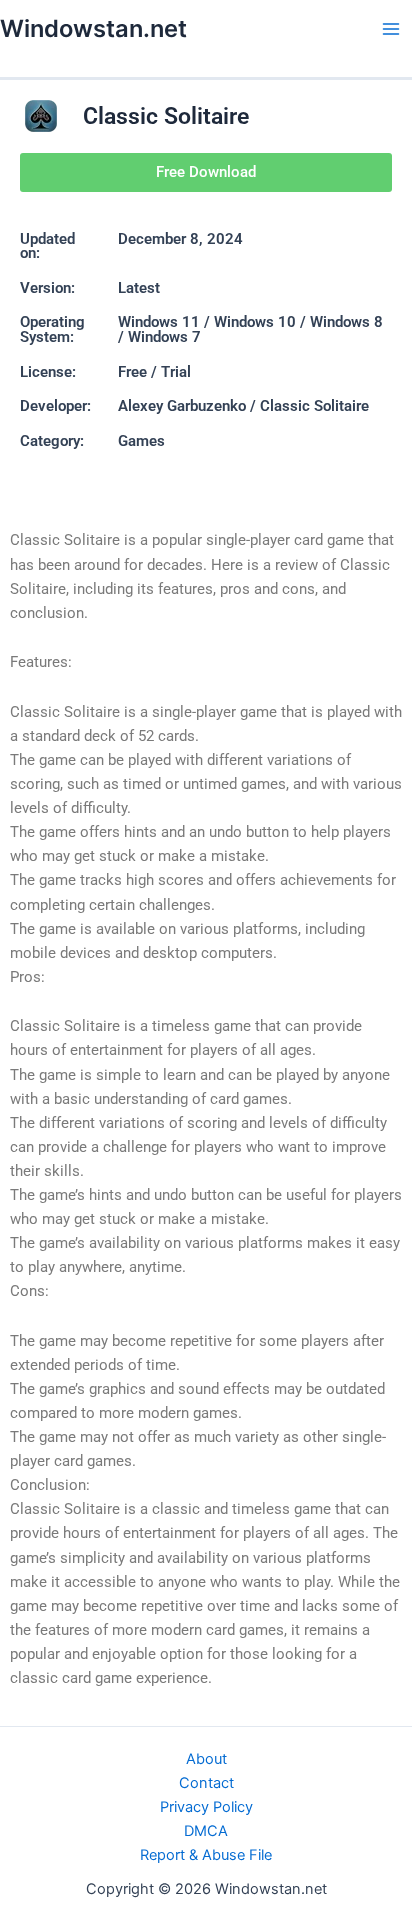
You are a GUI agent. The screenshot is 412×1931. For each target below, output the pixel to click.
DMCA (206, 1831)
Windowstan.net (93, 28)
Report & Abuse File (206, 1855)
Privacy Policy (206, 1807)
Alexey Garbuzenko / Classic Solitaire (243, 406)
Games (141, 441)
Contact (206, 1783)
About (206, 1759)
